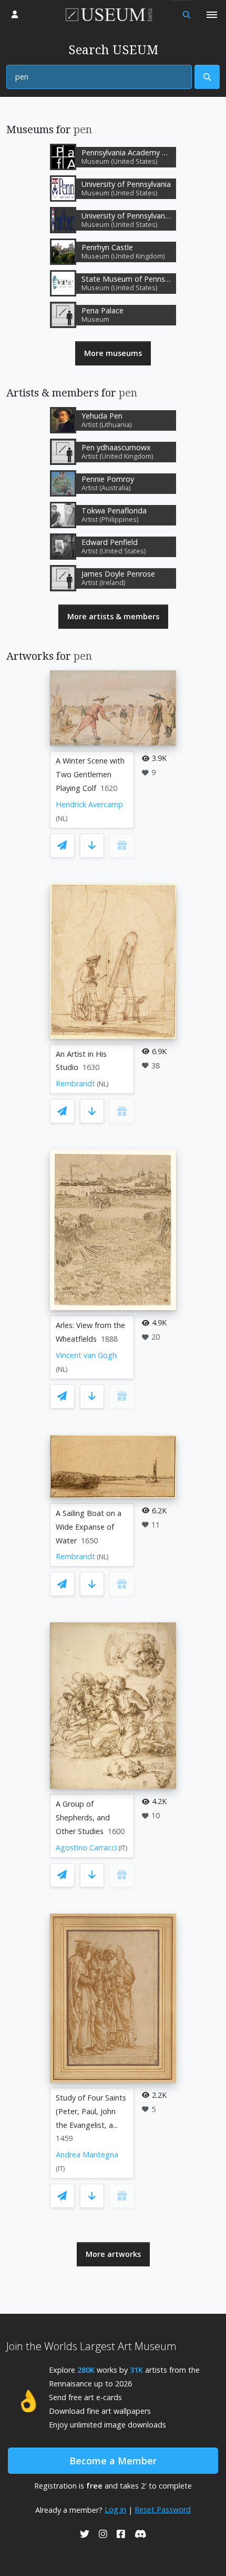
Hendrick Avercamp (89, 804)
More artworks (113, 2254)
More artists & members (113, 616)
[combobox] (99, 77)
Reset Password (163, 2509)
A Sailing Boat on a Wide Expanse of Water (89, 1527)
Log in (115, 2509)
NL (62, 819)
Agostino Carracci (86, 1847)
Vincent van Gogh (86, 1355)
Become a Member (113, 2461)
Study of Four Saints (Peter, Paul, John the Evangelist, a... (91, 2111)
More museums (113, 353)
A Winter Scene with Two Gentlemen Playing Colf (90, 774)
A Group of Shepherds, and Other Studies (83, 1817)
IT (123, 1848)
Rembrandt (75, 1083)
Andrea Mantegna (87, 2154)
